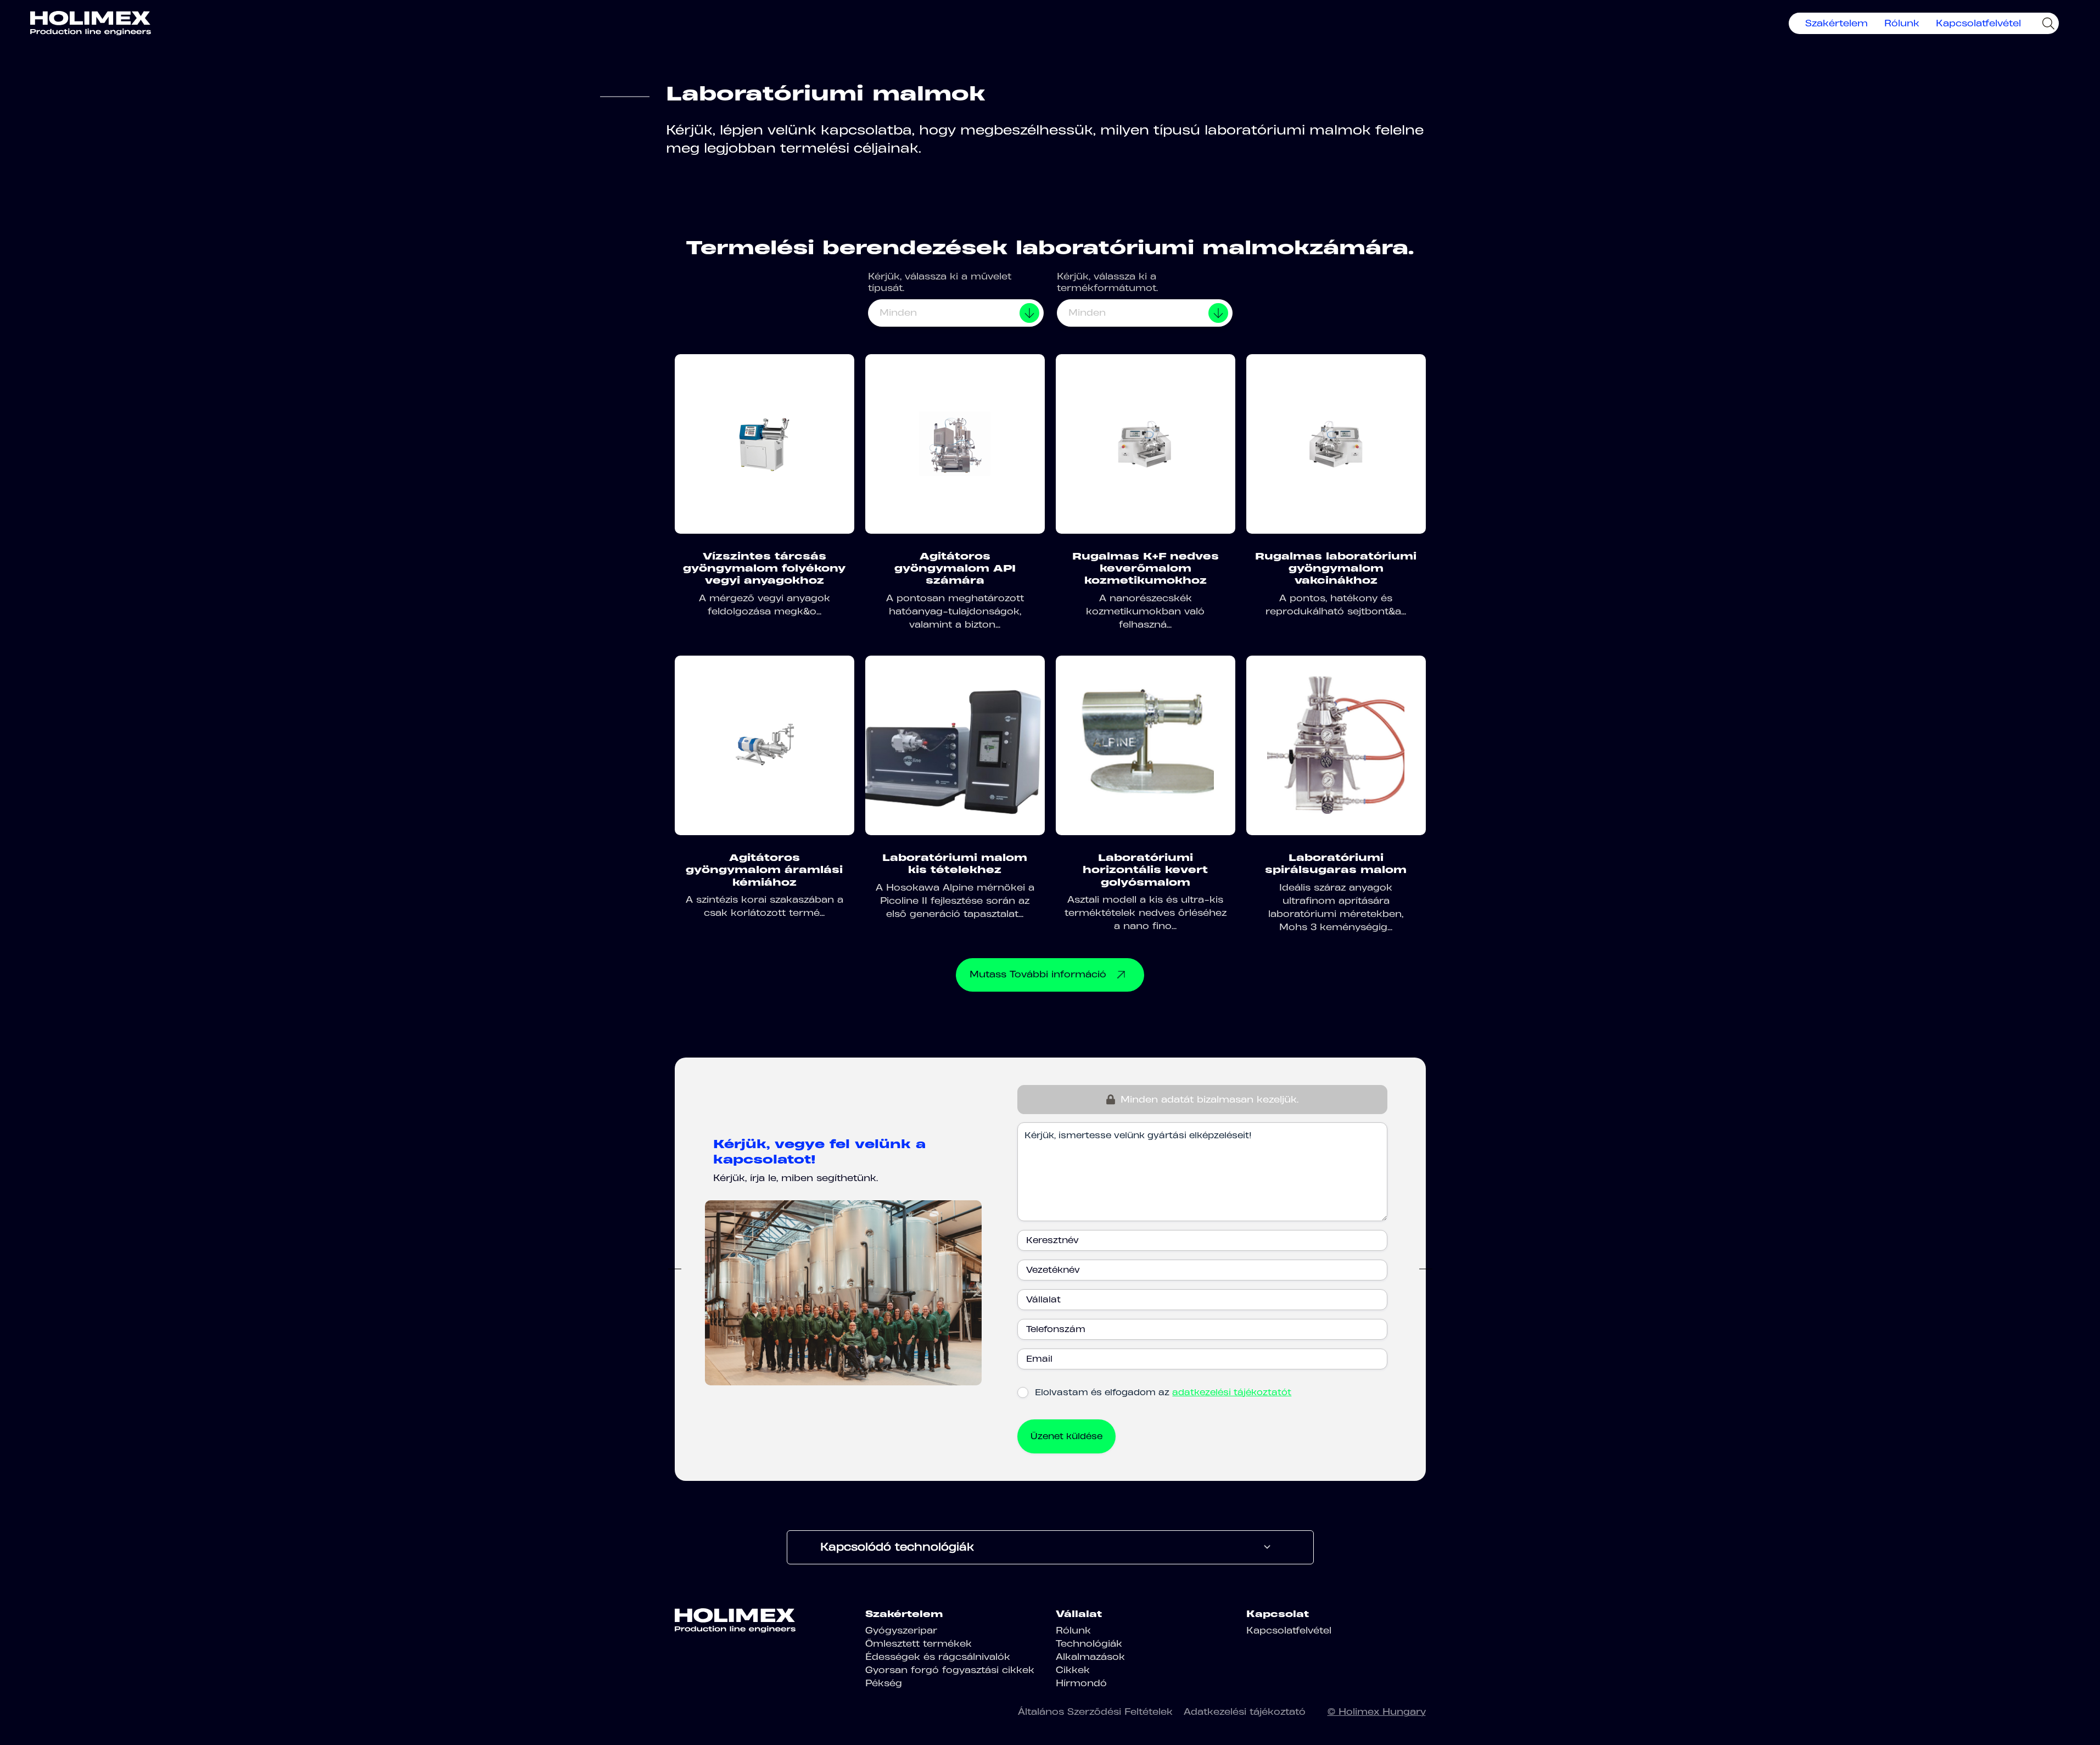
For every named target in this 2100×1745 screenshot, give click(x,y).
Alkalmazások (1090, 1657)
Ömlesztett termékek (919, 1643)
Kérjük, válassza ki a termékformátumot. (1107, 282)
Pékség (884, 1683)
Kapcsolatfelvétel (1978, 23)
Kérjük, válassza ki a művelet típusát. (940, 282)
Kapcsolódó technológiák (897, 1547)
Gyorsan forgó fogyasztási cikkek (950, 1670)
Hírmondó (1081, 1683)
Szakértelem (1836, 23)
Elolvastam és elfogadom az (1163, 1392)
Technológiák (1089, 1643)
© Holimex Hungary (1377, 1712)
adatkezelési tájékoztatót (1232, 1392)
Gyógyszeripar (901, 1630)
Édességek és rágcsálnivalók (938, 1657)
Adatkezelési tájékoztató (1245, 1712)
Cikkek (1073, 1670)
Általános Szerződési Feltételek (1095, 1712)
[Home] (91, 23)
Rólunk (1902, 23)
